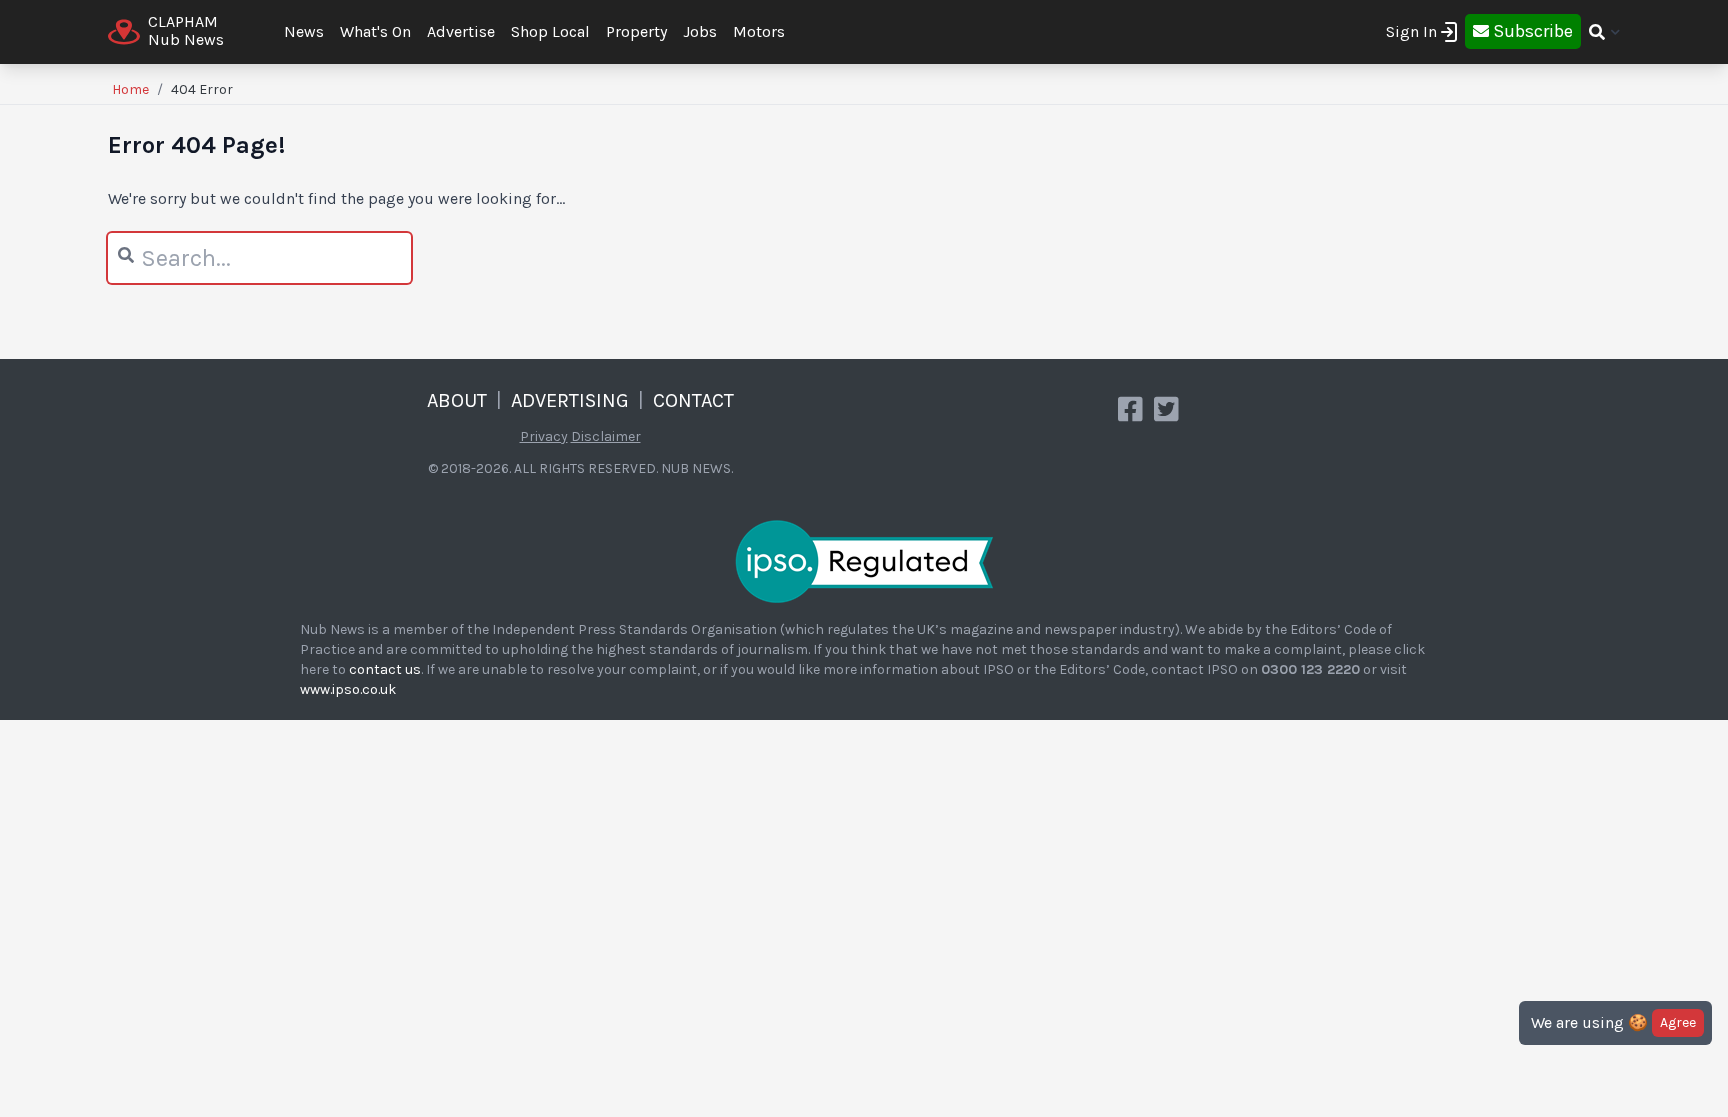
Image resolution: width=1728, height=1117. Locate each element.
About (457, 400)
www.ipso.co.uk (348, 689)
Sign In (1411, 31)
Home (130, 89)
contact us (385, 669)
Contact (693, 400)
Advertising (570, 400)
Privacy (544, 436)
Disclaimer (606, 436)
